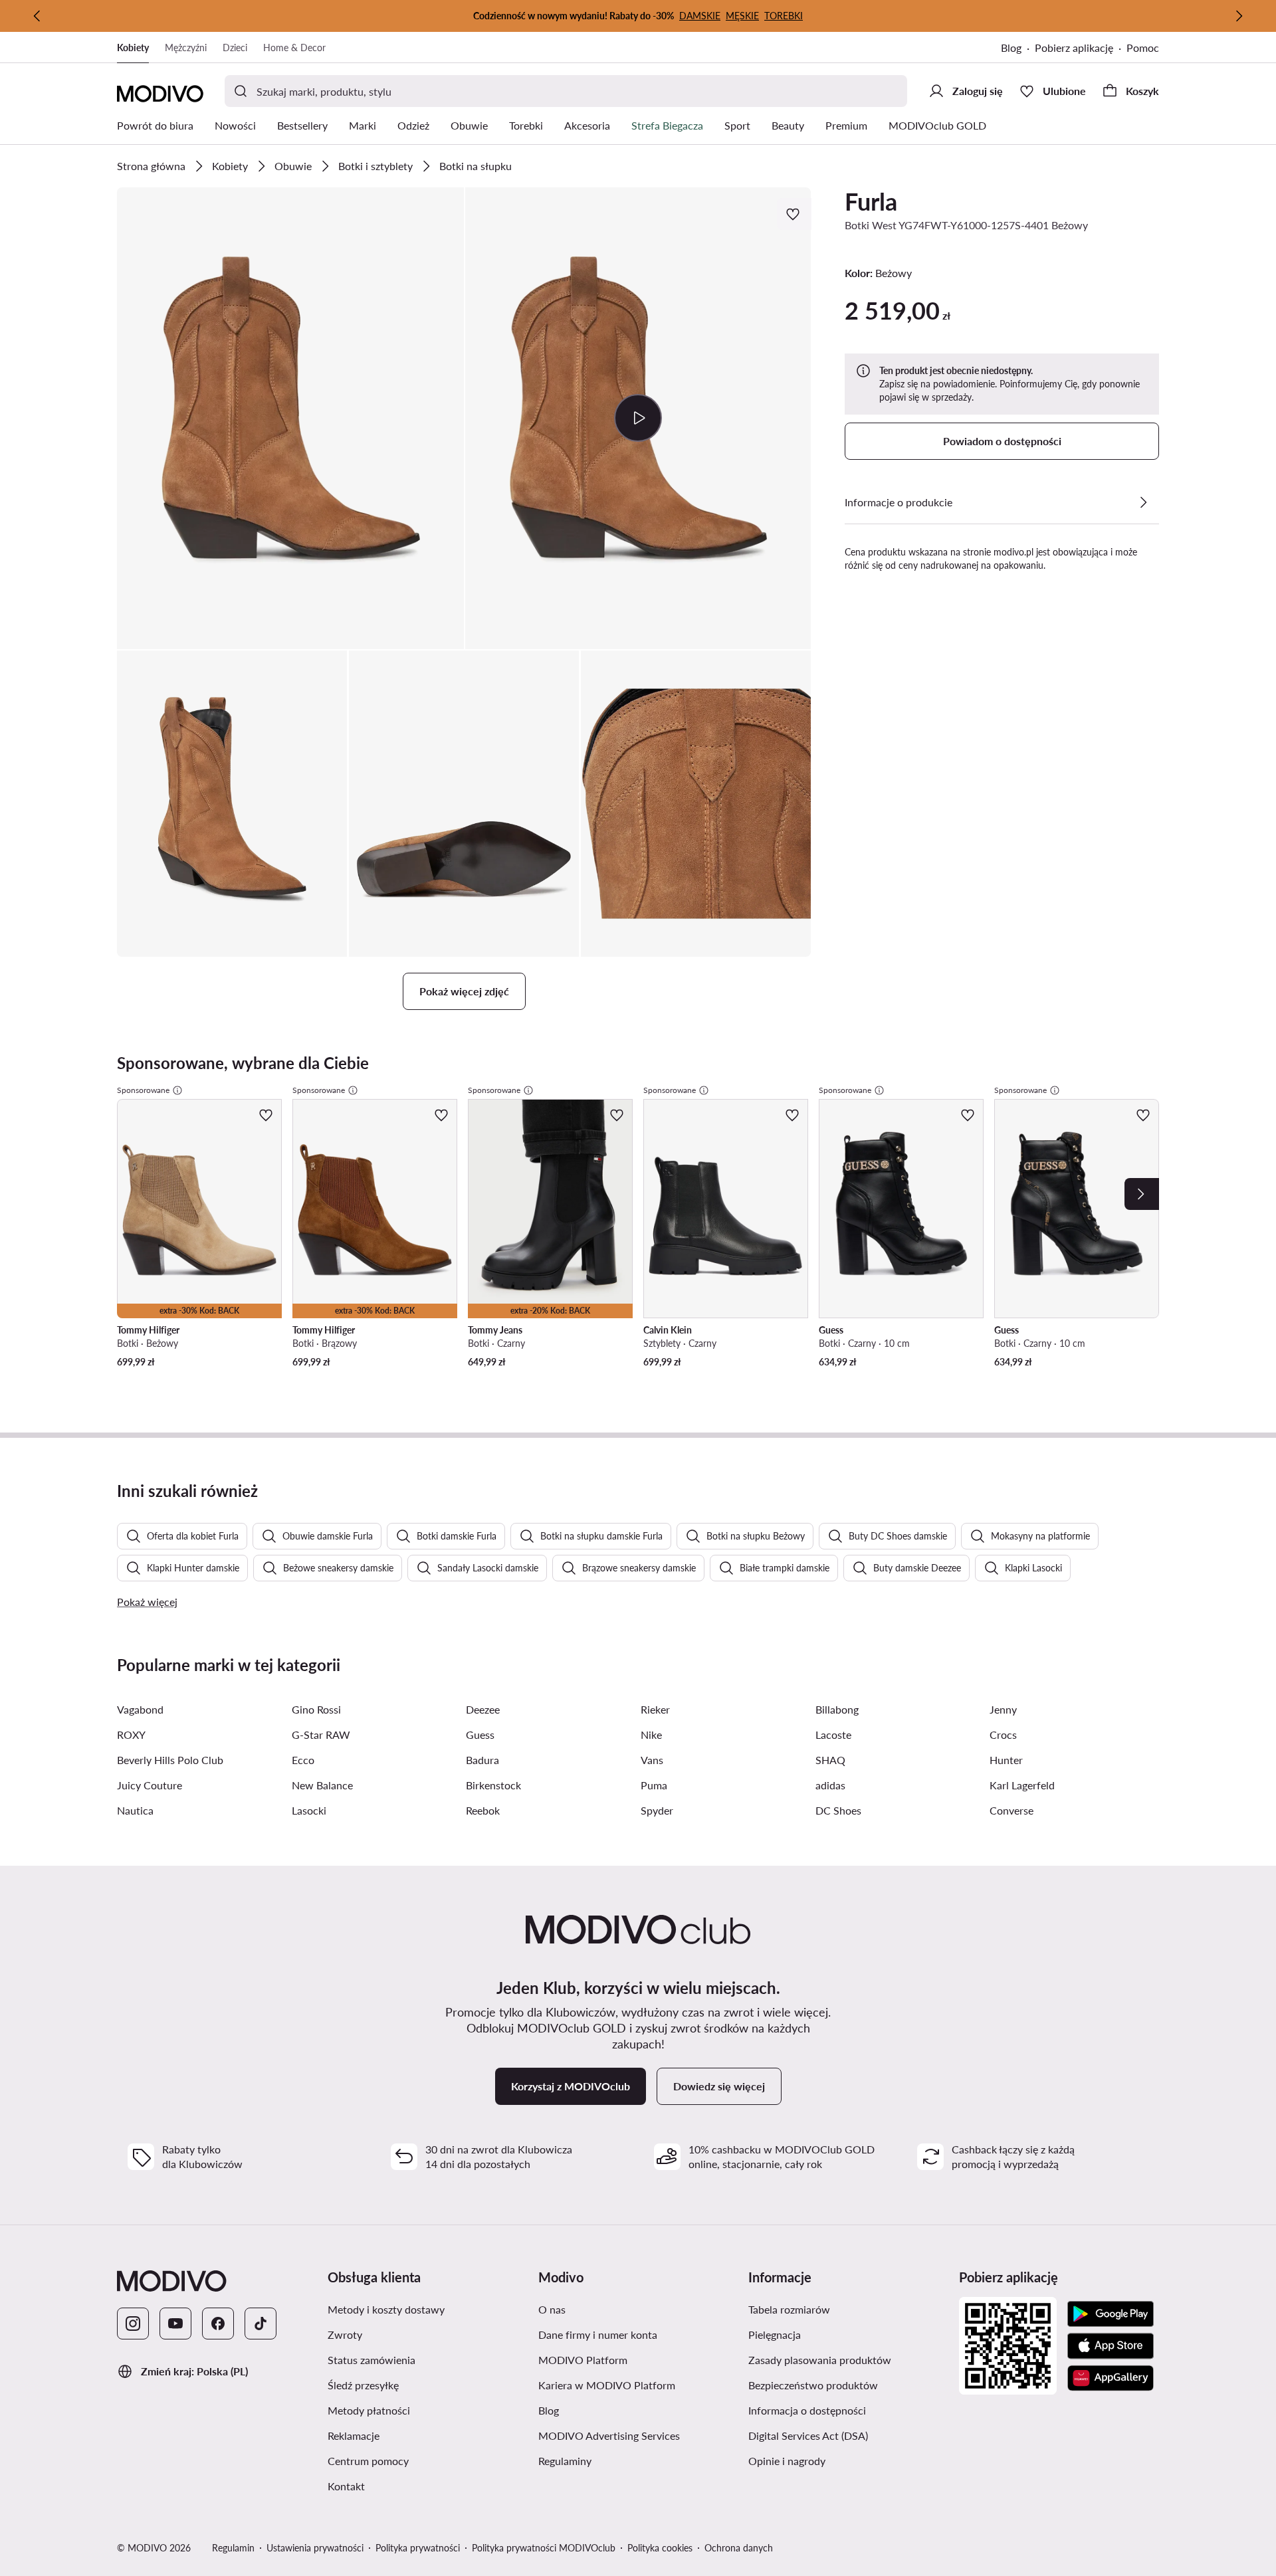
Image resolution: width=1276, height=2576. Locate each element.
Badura (482, 1760)
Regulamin (233, 2548)
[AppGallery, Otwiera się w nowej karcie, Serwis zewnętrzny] (1111, 2378)
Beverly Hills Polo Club (170, 1760)
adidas (830, 1785)
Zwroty (408, 2334)
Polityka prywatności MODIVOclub (544, 2548)
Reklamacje (417, 2435)
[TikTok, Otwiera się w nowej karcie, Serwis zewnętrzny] (261, 2324)
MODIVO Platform (638, 2359)
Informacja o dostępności (848, 2410)
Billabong (837, 1709)
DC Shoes (838, 1810)
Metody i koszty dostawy (428, 2309)
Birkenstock (493, 1785)
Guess (480, 1734)
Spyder (657, 1810)
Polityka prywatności (418, 2548)
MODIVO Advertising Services (638, 2435)
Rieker (655, 1709)
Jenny (1003, 1709)
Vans (652, 1760)
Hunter (1006, 1760)
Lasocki (309, 1810)
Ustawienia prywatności (315, 2548)
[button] (290, 418)
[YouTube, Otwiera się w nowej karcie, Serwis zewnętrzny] (175, 2324)
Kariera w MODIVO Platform (638, 2385)
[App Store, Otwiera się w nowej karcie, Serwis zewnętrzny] (1111, 2346)
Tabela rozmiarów (848, 2309)
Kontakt (409, 2486)
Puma (654, 1785)
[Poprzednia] (37, 16)
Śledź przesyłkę (426, 2385)
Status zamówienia (428, 2359)
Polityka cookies (660, 2548)
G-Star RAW (321, 1734)
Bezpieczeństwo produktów (848, 2385)
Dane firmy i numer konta (638, 2334)
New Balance (322, 1785)
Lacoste (833, 1734)
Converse (1011, 1810)
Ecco (303, 1760)
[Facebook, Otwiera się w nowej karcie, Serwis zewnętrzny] (218, 2324)
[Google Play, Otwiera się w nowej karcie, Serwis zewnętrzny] (1111, 2314)
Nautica (135, 1810)
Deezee (483, 1709)
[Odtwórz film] (638, 418)
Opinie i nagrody (848, 2460)
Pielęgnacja (838, 2334)
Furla (871, 201)
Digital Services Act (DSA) (848, 2435)
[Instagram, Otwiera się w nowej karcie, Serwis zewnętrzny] (133, 2324)
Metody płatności (428, 2410)
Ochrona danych (739, 2548)
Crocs (1003, 1734)
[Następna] (1239, 16)
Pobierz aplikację (1081, 49)
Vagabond (140, 1709)
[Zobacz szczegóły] (1143, 502)
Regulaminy (628, 2460)
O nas (615, 2309)
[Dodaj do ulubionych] (794, 214)
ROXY (131, 1734)
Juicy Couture (150, 1785)
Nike (651, 1734)
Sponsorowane (143, 1090)
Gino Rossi (316, 1709)
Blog (1018, 49)
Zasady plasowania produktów (848, 2359)
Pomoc (1143, 48)
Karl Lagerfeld (1022, 1785)
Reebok (483, 1810)
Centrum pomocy (428, 2460)
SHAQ (830, 1760)
